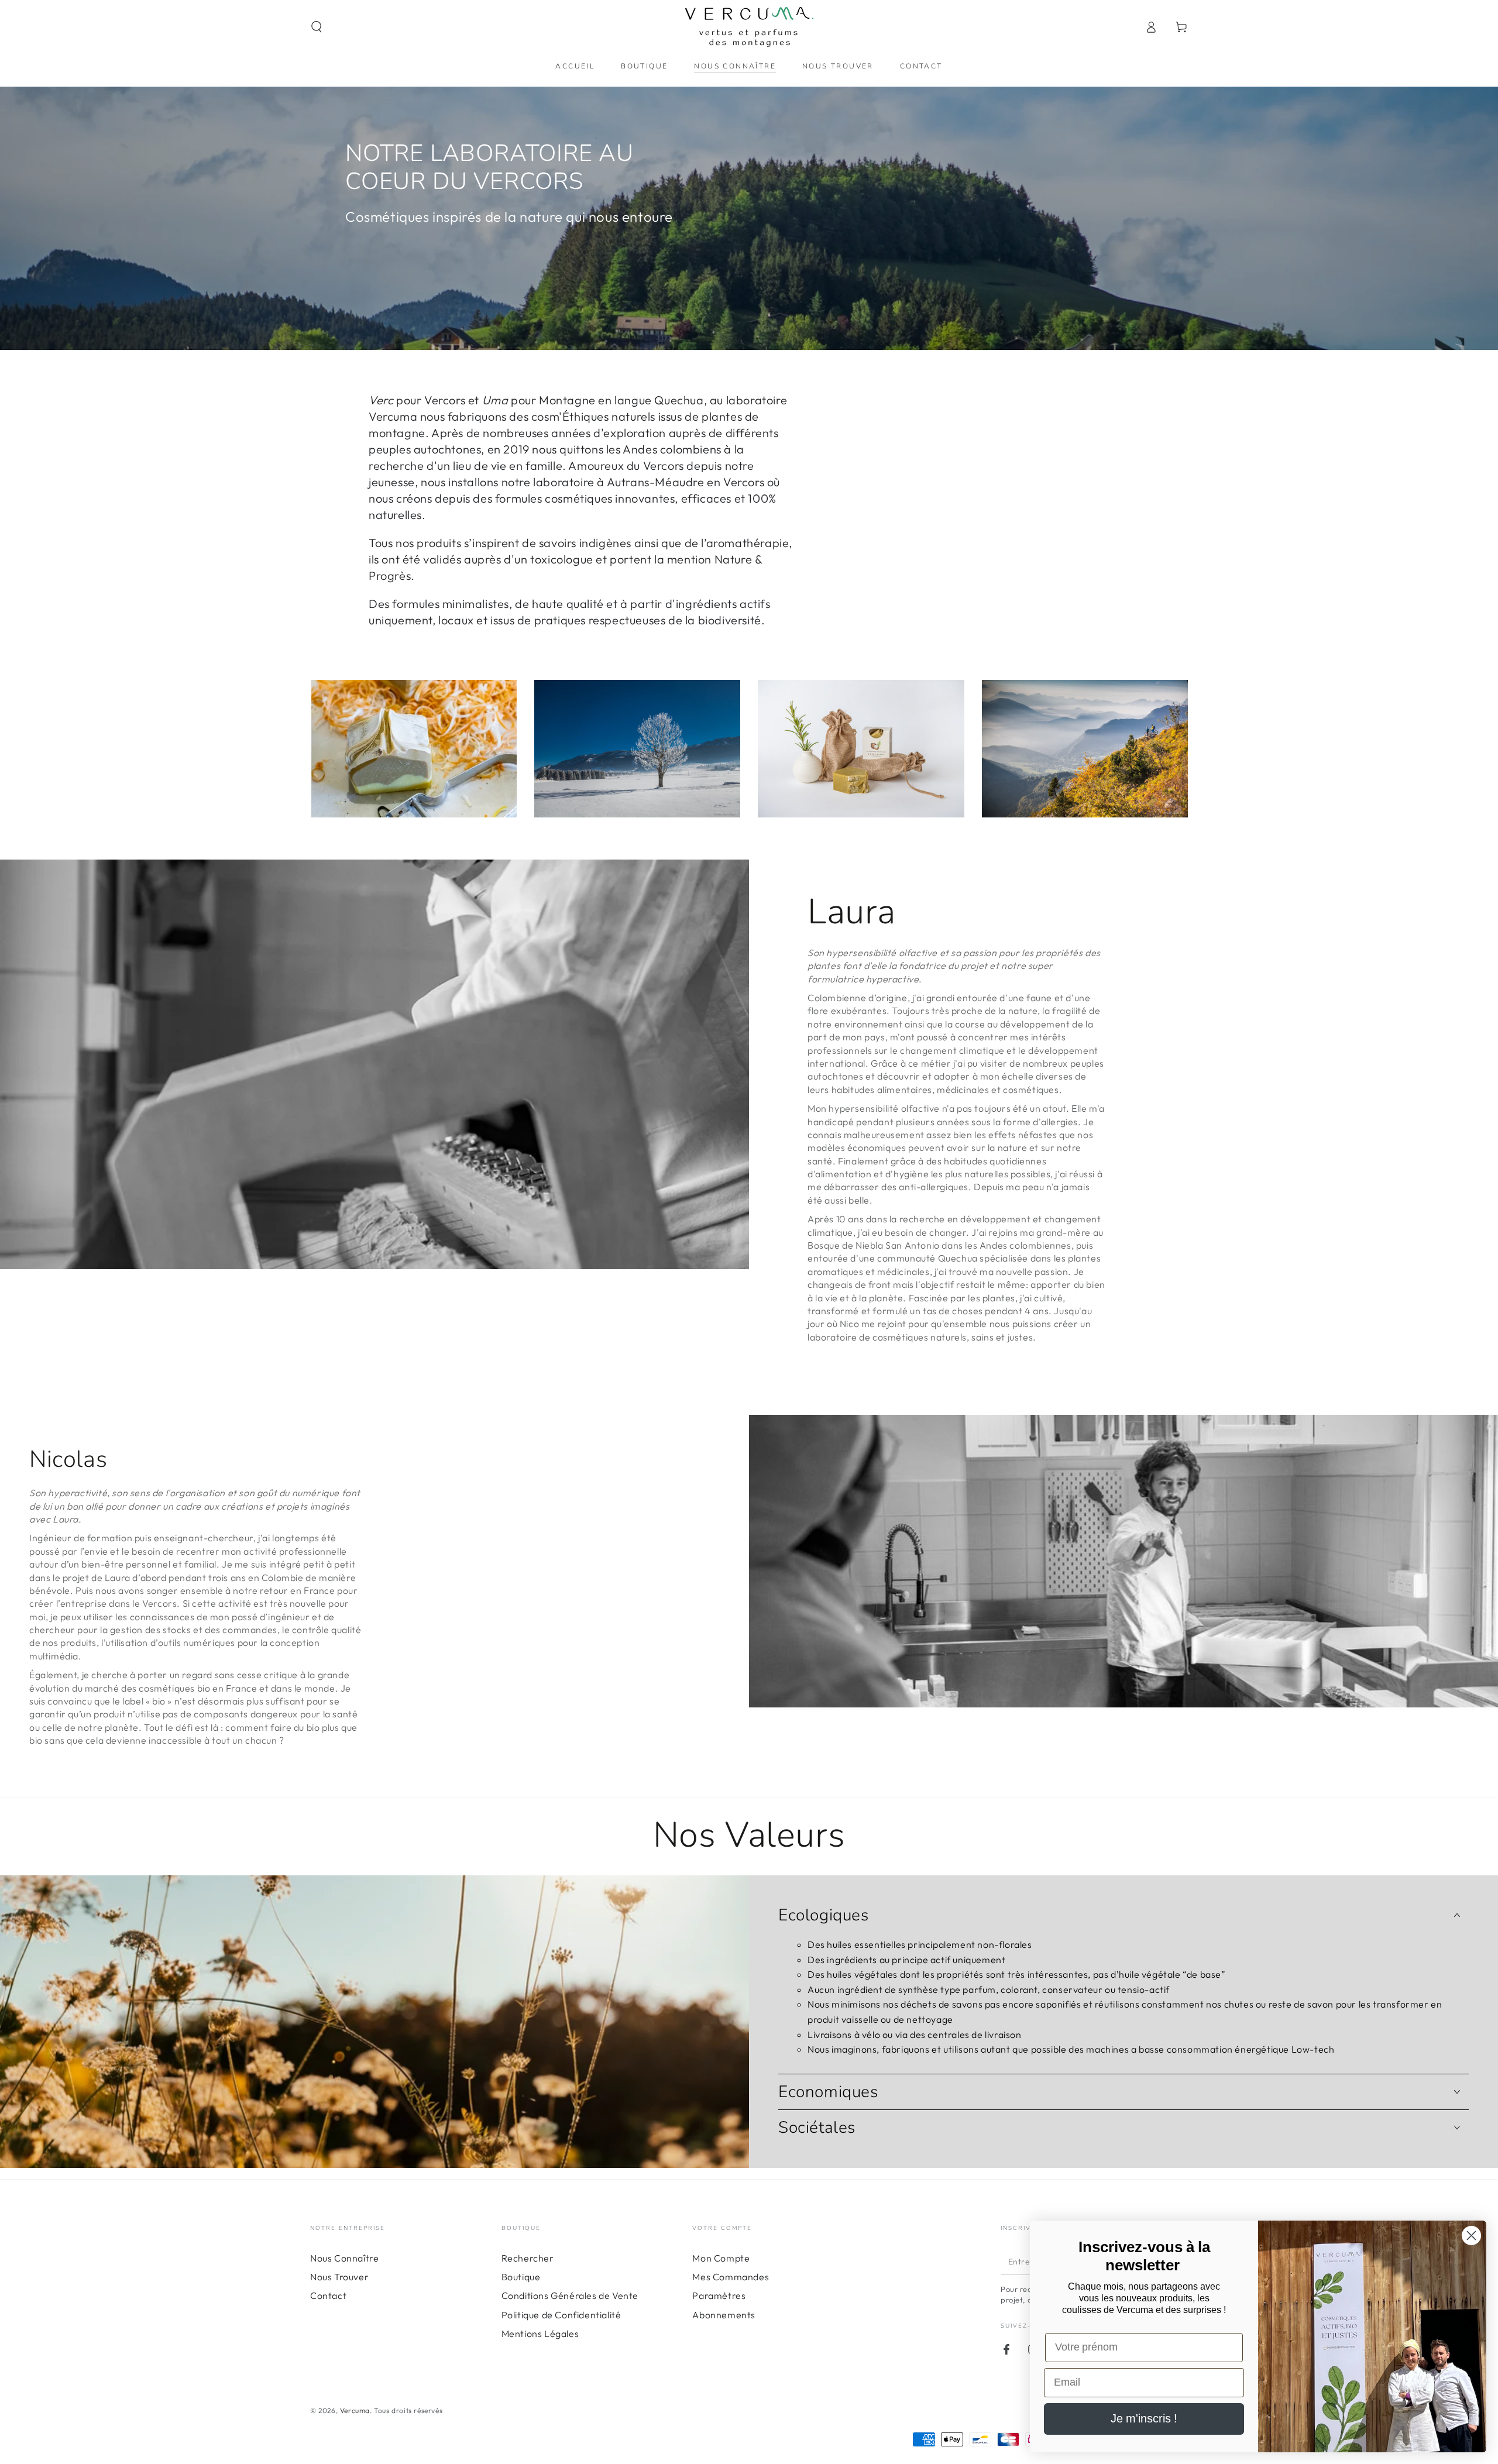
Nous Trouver (339, 2277)
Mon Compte (721, 2258)
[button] (317, 27)
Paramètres (719, 2295)
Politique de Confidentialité (561, 2315)
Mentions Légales (540, 2334)
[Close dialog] (1471, 2236)
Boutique (521, 2277)
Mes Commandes (731, 2277)
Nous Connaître (344, 2258)
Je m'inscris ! (1144, 2419)
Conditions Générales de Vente (570, 2295)
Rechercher (528, 2258)
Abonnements (724, 2315)
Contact (328, 2295)
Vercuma (355, 2410)
